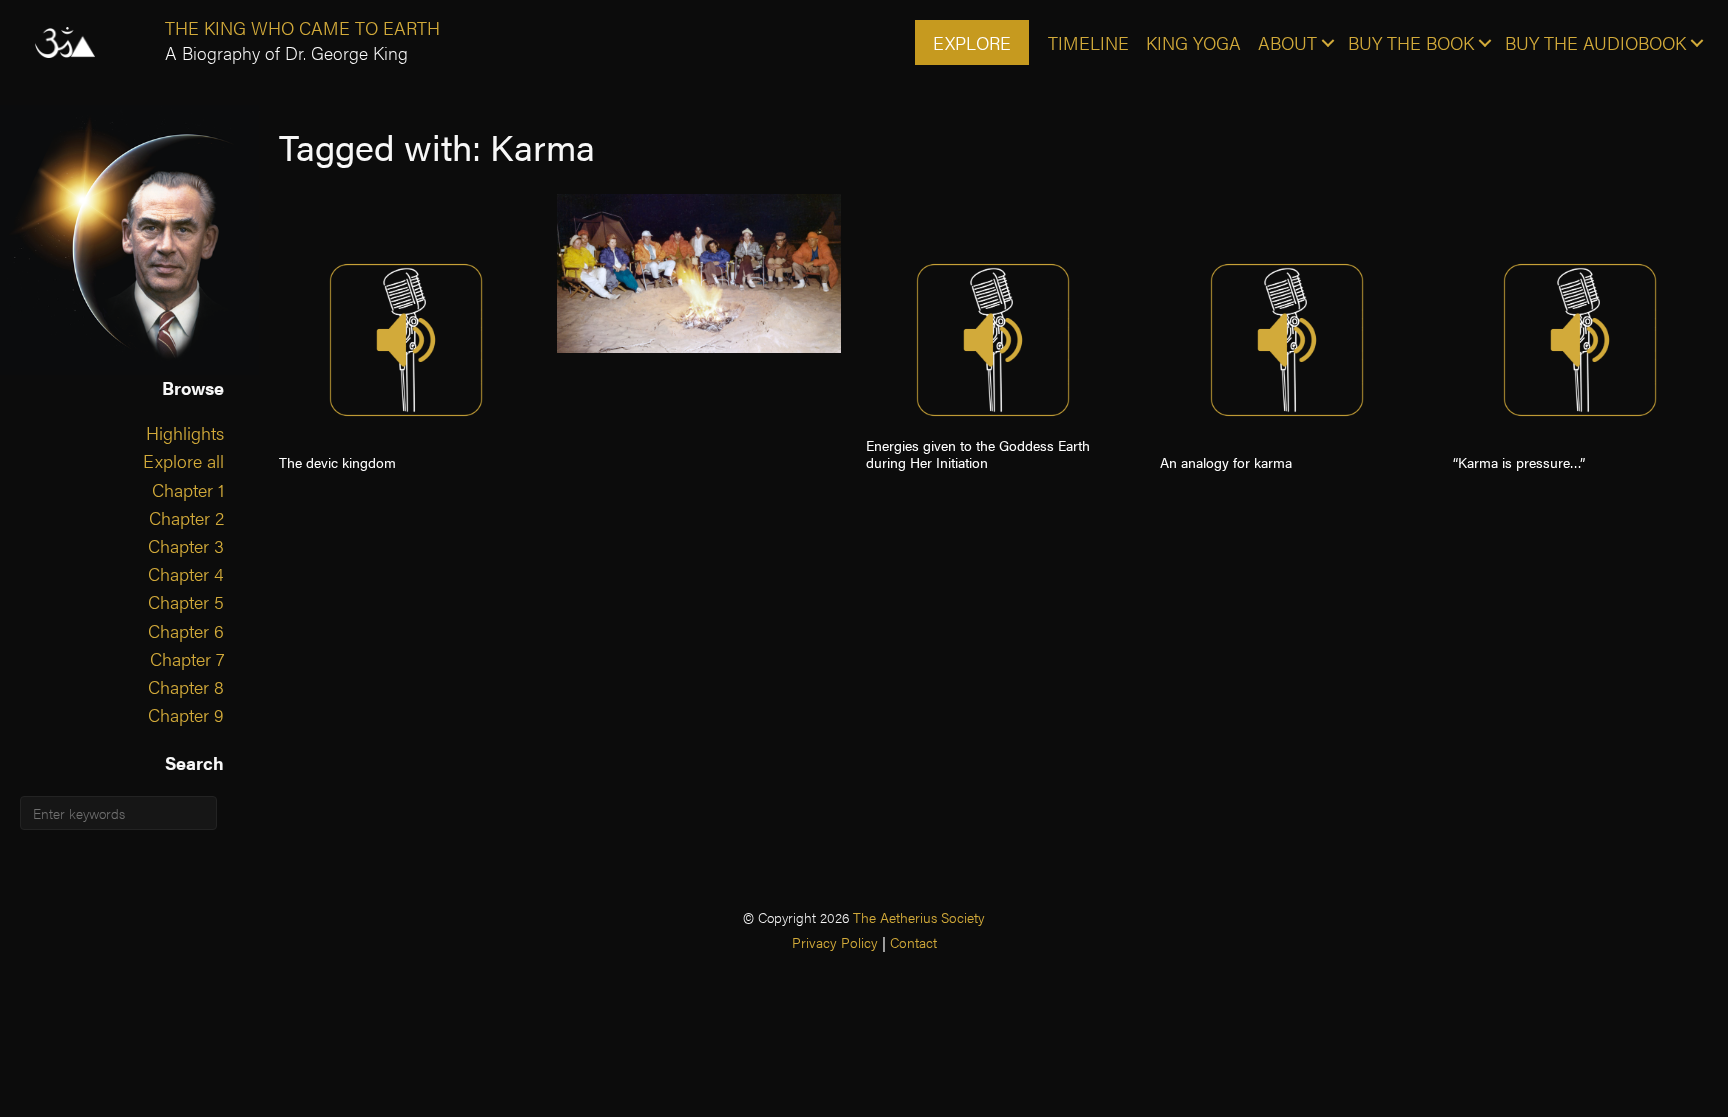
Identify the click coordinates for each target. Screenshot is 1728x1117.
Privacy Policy (835, 942)
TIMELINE (1088, 42)
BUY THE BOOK (1411, 42)
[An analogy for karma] (1287, 340)
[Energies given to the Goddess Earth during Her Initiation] (993, 340)
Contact (913, 942)
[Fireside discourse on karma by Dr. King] (699, 274)
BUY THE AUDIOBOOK (1595, 42)
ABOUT (1287, 42)
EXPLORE (972, 42)
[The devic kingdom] (406, 340)
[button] (1328, 42)
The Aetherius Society (919, 917)
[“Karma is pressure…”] (1580, 340)
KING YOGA (1193, 42)
